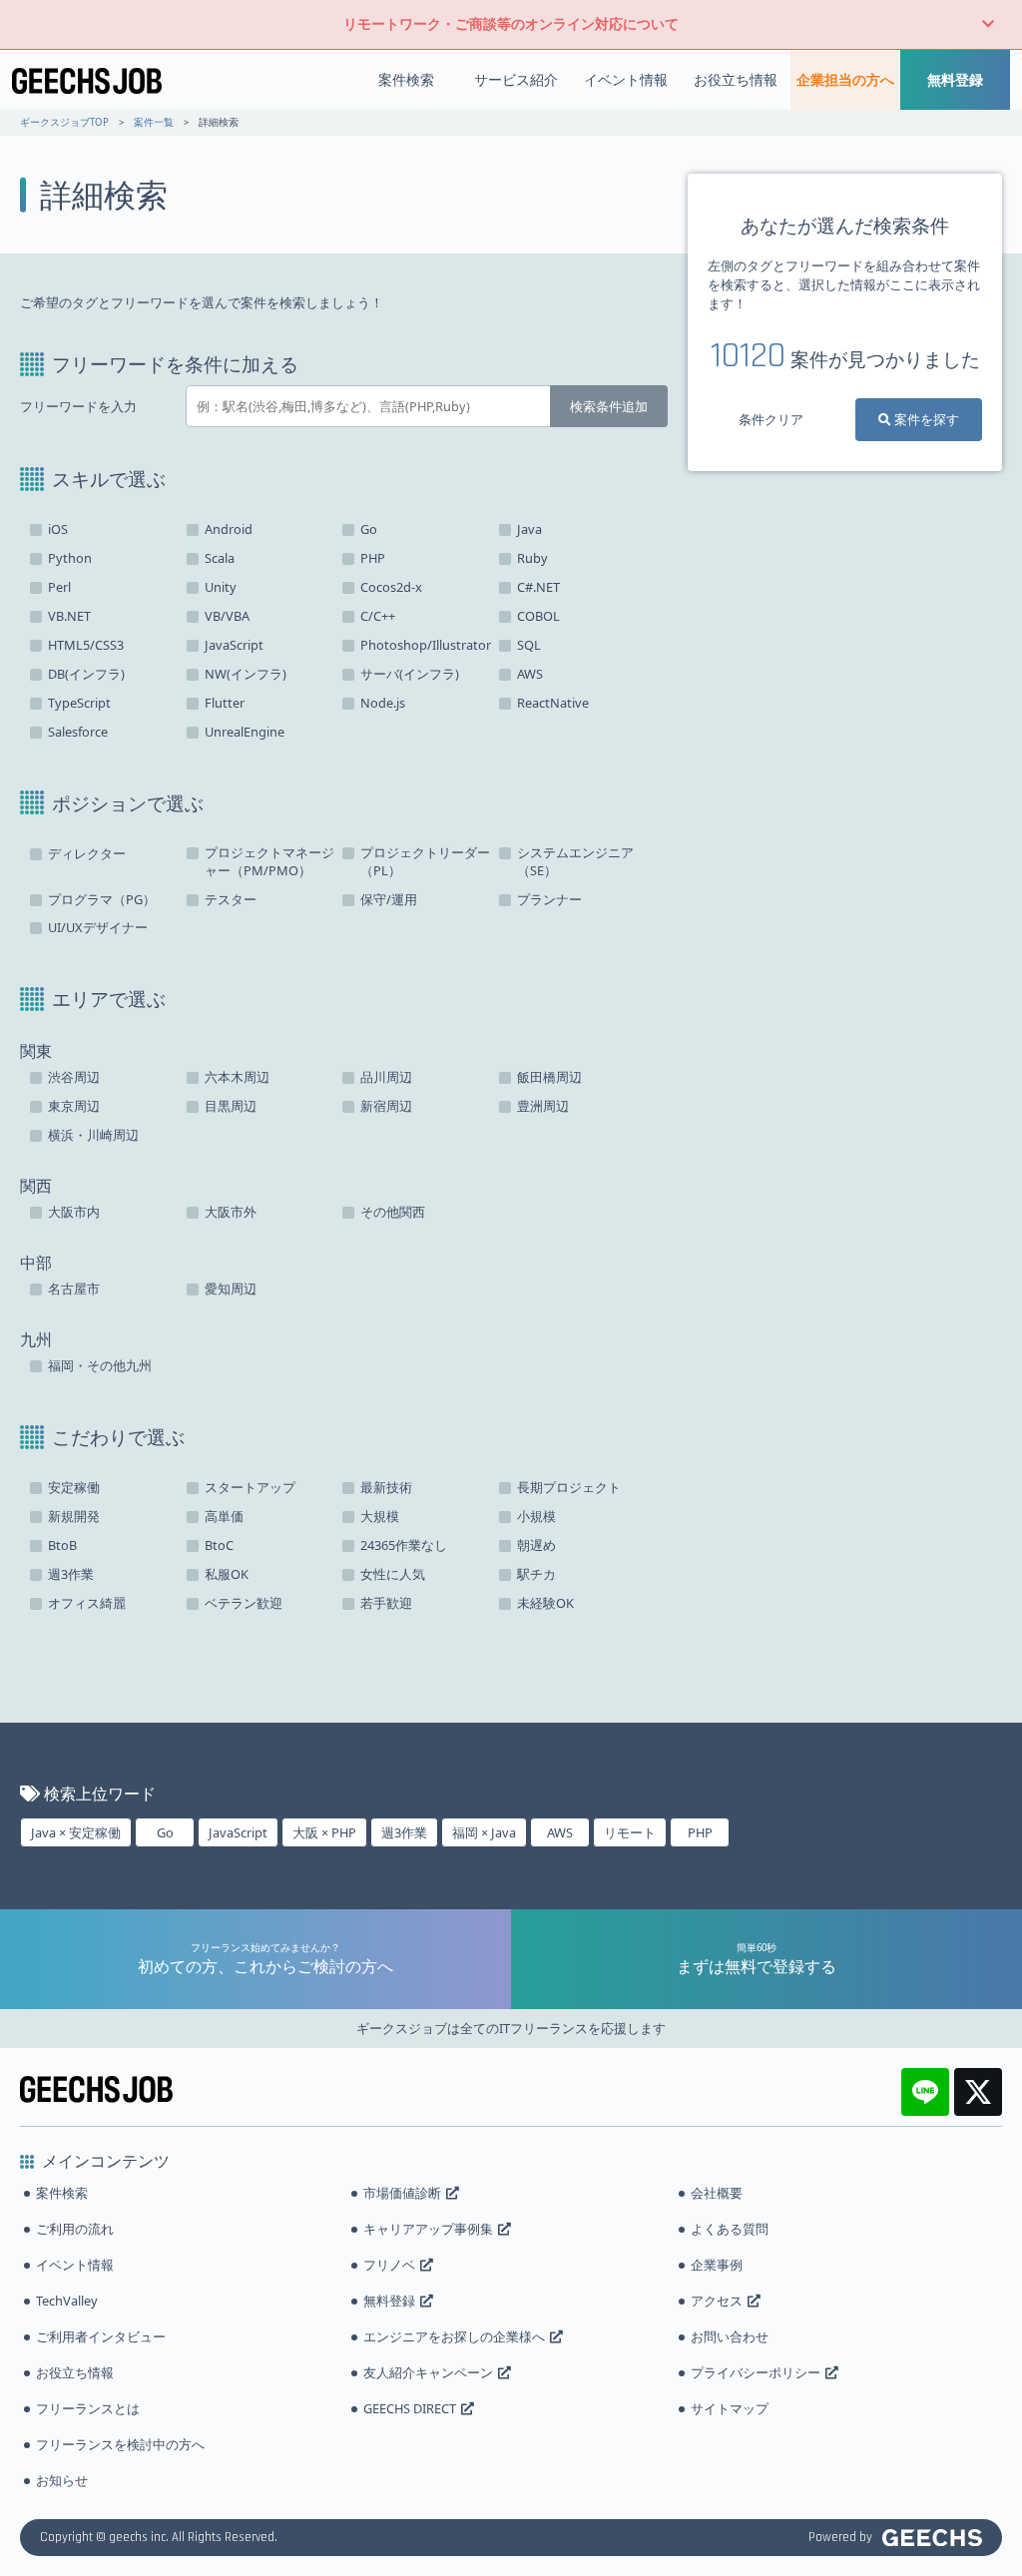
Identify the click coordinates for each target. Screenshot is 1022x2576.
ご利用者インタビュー (101, 2336)
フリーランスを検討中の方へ (120, 2444)
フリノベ (389, 2265)
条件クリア (771, 419)
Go (165, 1832)
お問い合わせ (730, 2336)
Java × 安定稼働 (76, 1832)
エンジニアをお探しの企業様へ (454, 2336)
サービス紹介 (516, 79)
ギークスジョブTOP (64, 122)
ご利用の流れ (75, 2229)
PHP (700, 1832)
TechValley (67, 2301)
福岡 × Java (484, 1832)
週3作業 (404, 1832)
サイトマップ (730, 2408)
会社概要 (717, 2193)
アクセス (717, 2301)
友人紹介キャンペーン (428, 2372)
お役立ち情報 (736, 79)
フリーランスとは (88, 2408)
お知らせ (62, 2480)
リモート (630, 1832)
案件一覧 (154, 122)
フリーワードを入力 (78, 407)
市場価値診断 (402, 2193)
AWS (560, 1832)
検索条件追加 (609, 406)
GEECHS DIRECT (410, 2408)
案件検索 (406, 79)
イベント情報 (626, 79)
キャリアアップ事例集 (428, 2229)
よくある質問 (730, 2229)
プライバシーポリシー (756, 2372)
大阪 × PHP (324, 1832)
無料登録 (955, 79)
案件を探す (925, 419)
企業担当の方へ (845, 79)
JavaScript (238, 1832)
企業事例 (717, 2265)
